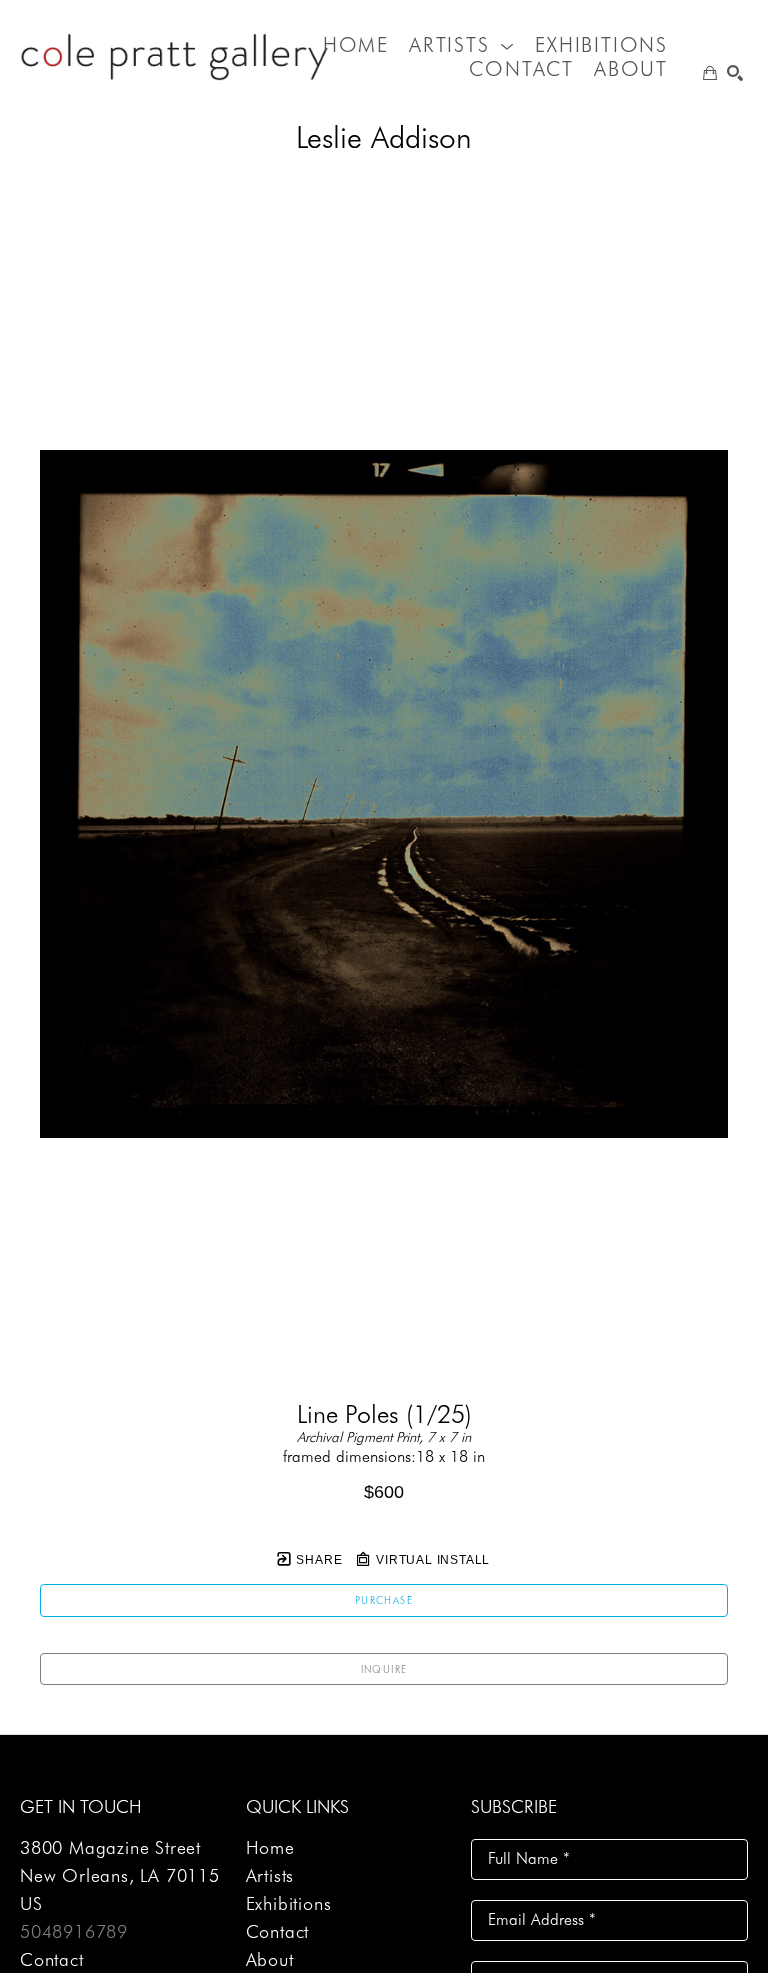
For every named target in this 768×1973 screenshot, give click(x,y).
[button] (462, 45)
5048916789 (74, 1931)
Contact (52, 1959)
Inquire (384, 1669)
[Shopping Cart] (710, 73)
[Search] (735, 73)
